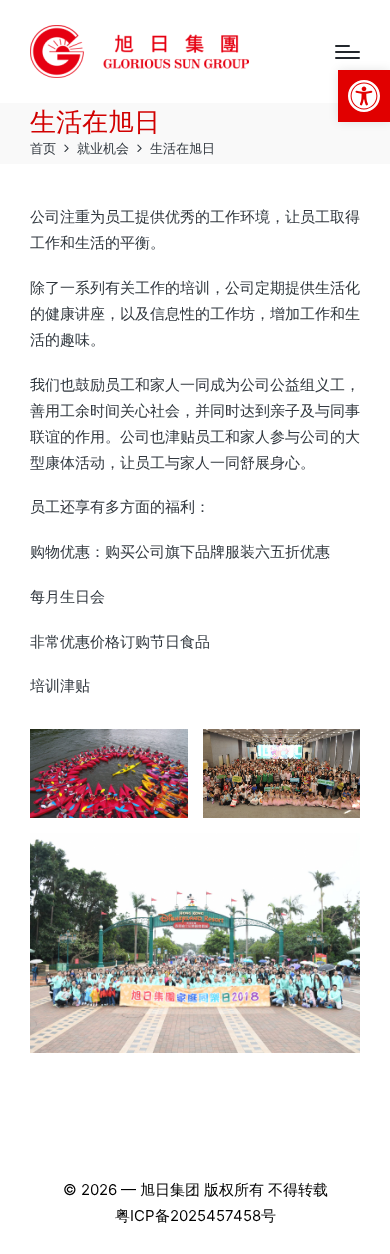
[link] (364, 96)
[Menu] (347, 52)
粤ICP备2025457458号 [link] (195, 1215)
